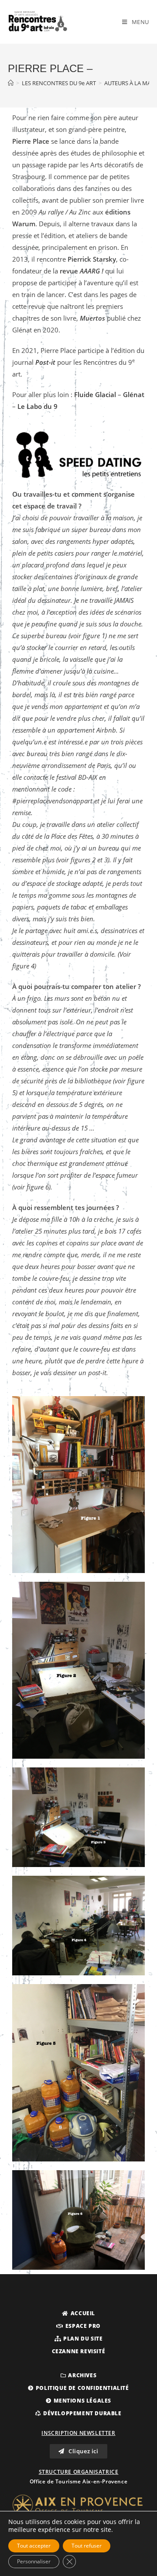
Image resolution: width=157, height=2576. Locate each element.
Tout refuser (87, 2546)
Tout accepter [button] (34, 2546)
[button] (78, 2313)
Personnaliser (34, 2561)
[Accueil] (11, 83)
